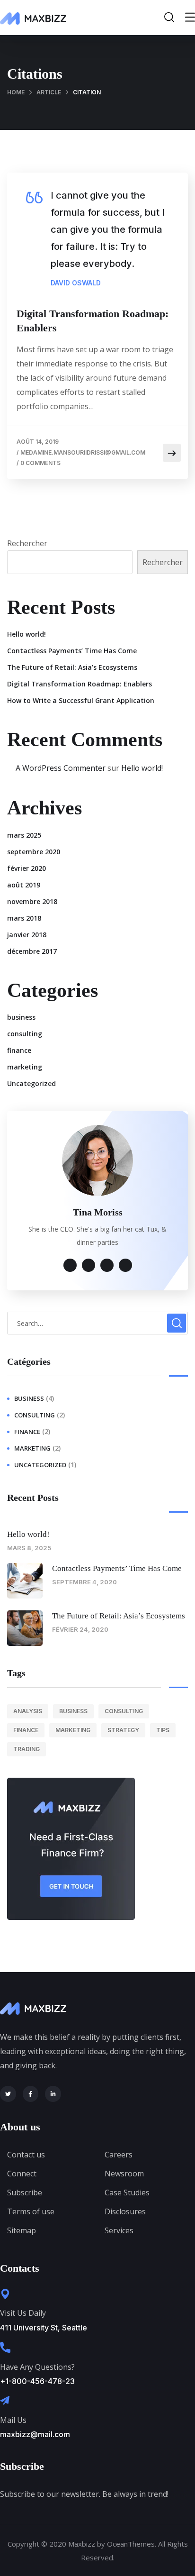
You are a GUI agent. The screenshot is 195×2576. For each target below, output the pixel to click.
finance (19, 1050)
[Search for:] (97, 1323)
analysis (28, 1711)
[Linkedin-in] (53, 2094)
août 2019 (24, 885)
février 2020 (27, 868)
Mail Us (13, 2420)
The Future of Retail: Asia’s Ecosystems (72, 667)
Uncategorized (31, 1083)
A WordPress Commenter (61, 768)
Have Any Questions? (37, 2367)
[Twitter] (8, 2094)
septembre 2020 (34, 852)
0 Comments (40, 463)
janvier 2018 (27, 935)
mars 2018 (24, 918)
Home (16, 92)
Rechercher (27, 543)
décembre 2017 (32, 951)
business (21, 1017)
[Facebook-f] (31, 2094)
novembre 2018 (32, 901)
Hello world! (27, 634)
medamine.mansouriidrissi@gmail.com (83, 452)
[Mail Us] (5, 2401)
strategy (123, 1730)
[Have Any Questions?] (5, 2348)
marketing (25, 1067)
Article (49, 92)
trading (27, 1749)
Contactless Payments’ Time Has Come (72, 651)
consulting (25, 1034)
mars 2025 (24, 835)
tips (163, 1730)
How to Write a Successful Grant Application (81, 700)
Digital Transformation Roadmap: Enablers (93, 321)
